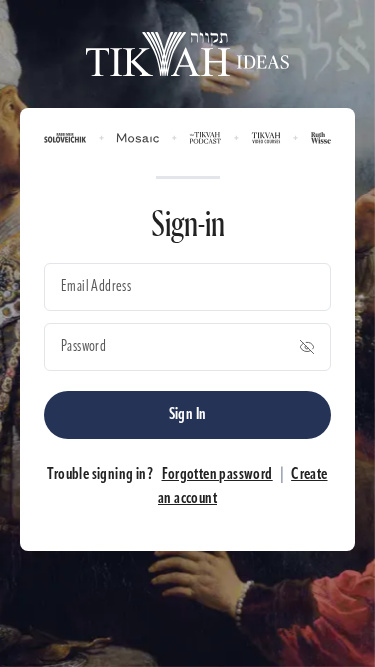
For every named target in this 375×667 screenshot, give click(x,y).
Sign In (188, 415)
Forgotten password (217, 475)
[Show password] (307, 347)
